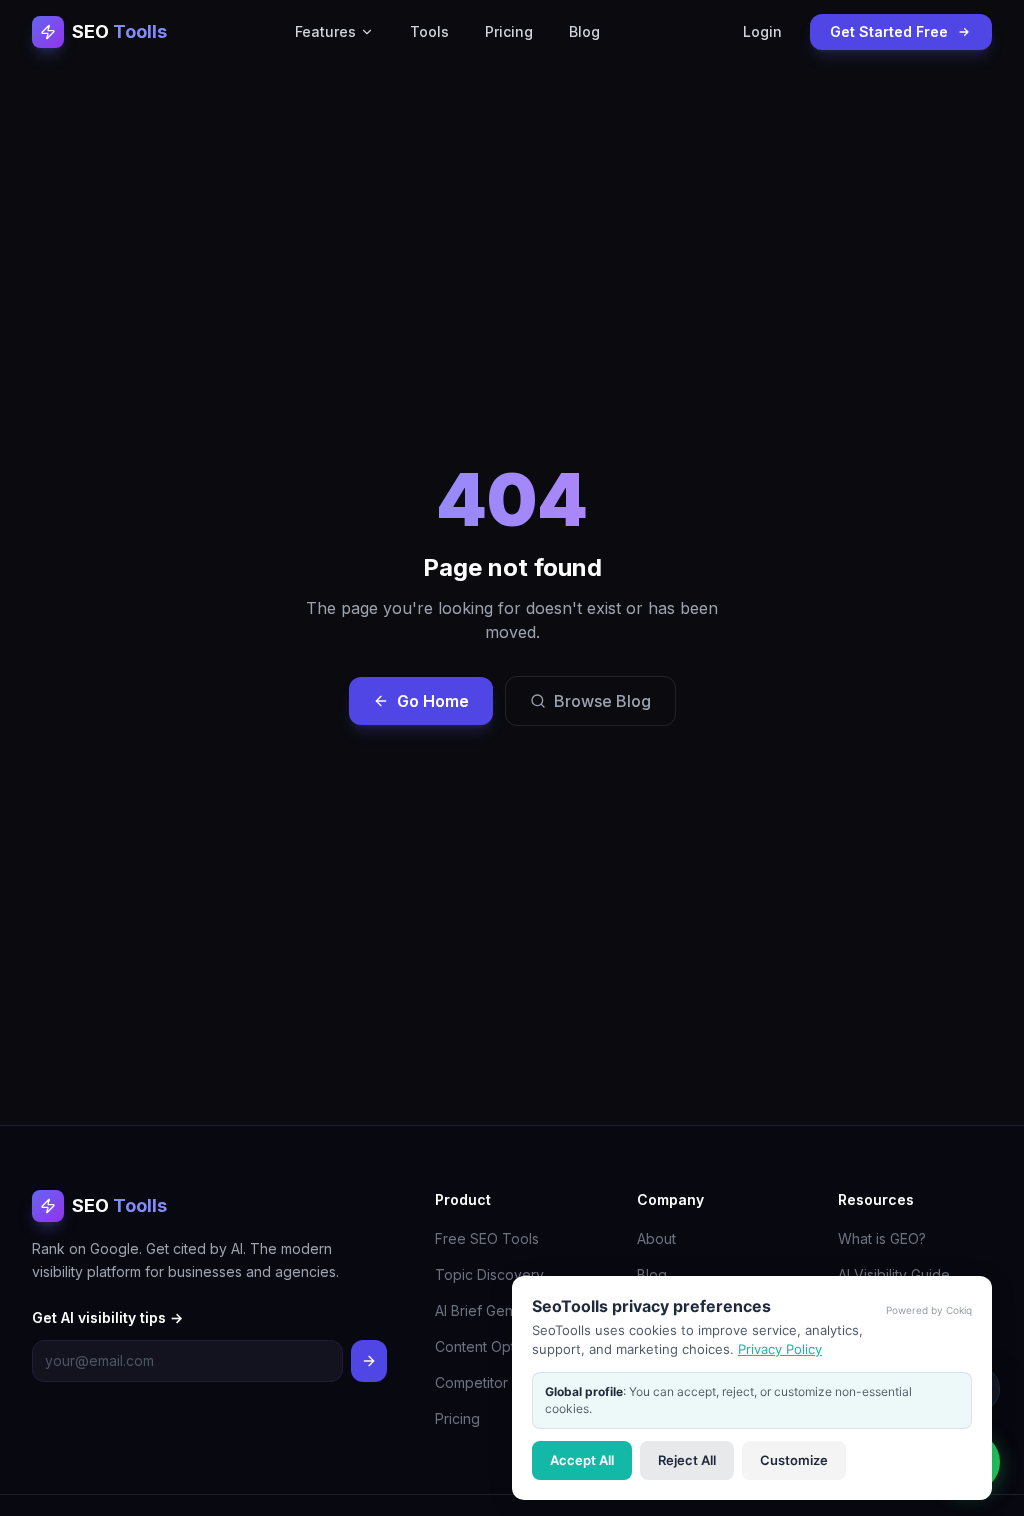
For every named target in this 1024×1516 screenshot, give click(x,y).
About (656, 1238)
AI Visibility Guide (894, 1274)
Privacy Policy (780, 1349)
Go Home (433, 701)
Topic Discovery (489, 1274)
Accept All (582, 1460)
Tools (429, 31)
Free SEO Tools (487, 1238)
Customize (794, 1460)
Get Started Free (889, 31)
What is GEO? (882, 1238)
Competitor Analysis (500, 1382)
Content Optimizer (494, 1346)
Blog (584, 31)
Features (325, 31)
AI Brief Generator (494, 1310)
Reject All (687, 1460)
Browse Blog (602, 701)
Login (762, 31)
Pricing (509, 31)
